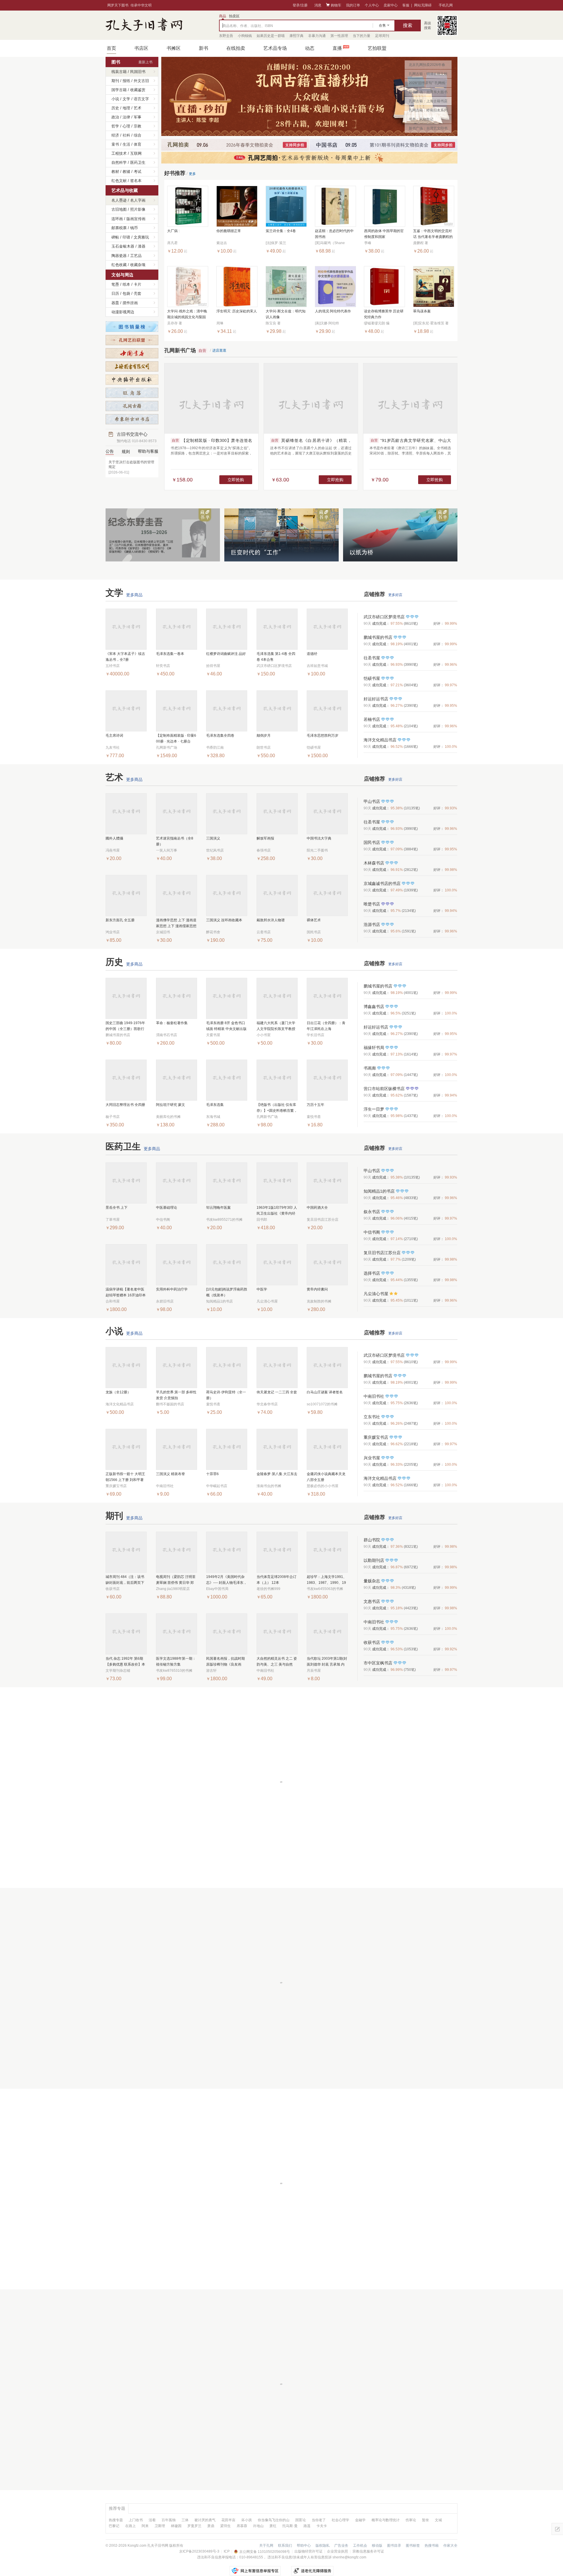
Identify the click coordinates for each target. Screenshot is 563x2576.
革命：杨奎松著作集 (172, 1023)
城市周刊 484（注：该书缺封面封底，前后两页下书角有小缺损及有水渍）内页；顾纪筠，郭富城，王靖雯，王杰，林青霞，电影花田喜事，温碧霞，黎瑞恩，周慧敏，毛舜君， (125, 1580)
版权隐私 (323, 2546)
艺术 (138, 108)
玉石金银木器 (123, 246)
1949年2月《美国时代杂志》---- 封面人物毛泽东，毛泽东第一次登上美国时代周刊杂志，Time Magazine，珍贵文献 (227, 1580)
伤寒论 (411, 2520)
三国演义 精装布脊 (171, 1474)
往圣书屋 (372, 658)
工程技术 (119, 153)
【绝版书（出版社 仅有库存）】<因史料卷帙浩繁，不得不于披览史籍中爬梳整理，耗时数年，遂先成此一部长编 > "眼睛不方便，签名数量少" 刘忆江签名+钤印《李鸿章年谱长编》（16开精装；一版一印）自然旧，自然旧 (277, 1108)
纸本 (126, 284)
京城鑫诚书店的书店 (382, 883)
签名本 (136, 181)
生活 (126, 144)
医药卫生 (138, 162)
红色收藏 (119, 265)
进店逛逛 (219, 350)
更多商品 (134, 595)
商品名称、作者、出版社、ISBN (248, 26)
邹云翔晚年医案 (218, 1208)
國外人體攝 (114, 838)
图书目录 (394, 2546)
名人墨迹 (119, 200)
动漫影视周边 (123, 312)
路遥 (307, 2526)
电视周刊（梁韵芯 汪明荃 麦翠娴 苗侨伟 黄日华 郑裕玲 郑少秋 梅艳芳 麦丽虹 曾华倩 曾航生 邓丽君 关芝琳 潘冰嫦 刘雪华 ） (176, 1580)
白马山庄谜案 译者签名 (325, 1392)
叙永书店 (372, 1212)
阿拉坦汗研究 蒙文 (171, 1105)
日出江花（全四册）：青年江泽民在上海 (326, 1026)
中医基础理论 (167, 1208)
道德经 (312, 654)
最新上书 (145, 62)
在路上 (130, 2526)
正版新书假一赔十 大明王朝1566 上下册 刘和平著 (125, 1477)
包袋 (126, 293)
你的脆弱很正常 (229, 231)
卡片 (138, 284)
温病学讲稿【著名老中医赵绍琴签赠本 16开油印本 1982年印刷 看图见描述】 (126, 1293)
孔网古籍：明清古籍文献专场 (428, 75)
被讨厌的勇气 (205, 2520)
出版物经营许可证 (308, 2551)
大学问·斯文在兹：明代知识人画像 (286, 314)
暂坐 (425, 2520)
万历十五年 (316, 1105)
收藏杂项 (138, 265)
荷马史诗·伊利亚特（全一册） (226, 1395)
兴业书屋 (372, 1458)
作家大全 (450, 2546)
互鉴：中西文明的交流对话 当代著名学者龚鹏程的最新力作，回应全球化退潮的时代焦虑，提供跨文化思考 (433, 234)
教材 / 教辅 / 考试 (126, 172)
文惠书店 (372, 1601)
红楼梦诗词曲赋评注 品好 (226, 654)
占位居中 (144, 25)
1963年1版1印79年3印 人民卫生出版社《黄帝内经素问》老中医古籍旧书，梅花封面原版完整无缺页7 (277, 1211)
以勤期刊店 (374, 1560)
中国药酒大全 (317, 1208)
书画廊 (370, 1068)
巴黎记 (114, 2526)
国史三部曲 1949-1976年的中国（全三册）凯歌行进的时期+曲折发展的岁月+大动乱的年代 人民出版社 (126, 1026)
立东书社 (372, 1417)
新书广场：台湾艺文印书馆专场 (428, 130)
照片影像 (138, 209)
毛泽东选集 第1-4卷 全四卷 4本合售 (276, 657)
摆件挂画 (130, 303)
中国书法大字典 (319, 838)
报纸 (126, 81)
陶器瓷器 (119, 256)
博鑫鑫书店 (374, 1007)
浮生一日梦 (374, 1109)
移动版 (377, 2546)
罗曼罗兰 (194, 2526)
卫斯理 (160, 2526)
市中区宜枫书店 (378, 1663)
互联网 (136, 153)
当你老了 (319, 2520)
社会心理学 (340, 2520)
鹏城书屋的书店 (378, 637)
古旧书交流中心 (137, 437)
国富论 (301, 2520)
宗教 (138, 126)
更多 (192, 174)
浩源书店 (372, 925)
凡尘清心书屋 (376, 1294)
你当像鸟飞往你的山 (274, 2520)
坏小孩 (247, 2520)
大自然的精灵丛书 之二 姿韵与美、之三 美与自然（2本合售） (277, 1662)
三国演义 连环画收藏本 (224, 920)
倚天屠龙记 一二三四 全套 (277, 1392)
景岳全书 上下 (117, 1208)
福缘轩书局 (374, 1048)
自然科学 (119, 162)
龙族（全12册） (118, 1392)
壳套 (138, 293)
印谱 (126, 237)
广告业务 (341, 2546)
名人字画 (138, 200)
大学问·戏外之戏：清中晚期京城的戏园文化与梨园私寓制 (187, 315)
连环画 (117, 219)
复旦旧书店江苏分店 (382, 1253)
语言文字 (141, 99)
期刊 (115, 81)
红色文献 (119, 181)
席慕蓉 (242, 2526)
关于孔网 (266, 2546)
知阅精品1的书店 (379, 1191)
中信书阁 (372, 1232)
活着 (152, 2520)
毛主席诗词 (114, 735)
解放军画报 (265, 838)
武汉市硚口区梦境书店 (384, 617)
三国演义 (213, 838)
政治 (115, 117)
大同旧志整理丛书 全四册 (125, 1105)
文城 (438, 2520)
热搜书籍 (432, 2546)
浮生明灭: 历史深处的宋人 (237, 311)
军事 (138, 117)
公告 (110, 451)
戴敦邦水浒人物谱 (271, 920)
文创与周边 (122, 275)
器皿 (115, 303)
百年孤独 (169, 2520)
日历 (115, 293)
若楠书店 (372, 719)
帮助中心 (304, 2546)
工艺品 (136, 256)
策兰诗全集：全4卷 (281, 231)
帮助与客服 (148, 451)
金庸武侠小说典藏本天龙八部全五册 (326, 1477)
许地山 (258, 2526)
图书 (116, 62)
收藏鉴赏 (138, 90)
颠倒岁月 (264, 735)
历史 (115, 108)
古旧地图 (119, 209)
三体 (185, 2520)
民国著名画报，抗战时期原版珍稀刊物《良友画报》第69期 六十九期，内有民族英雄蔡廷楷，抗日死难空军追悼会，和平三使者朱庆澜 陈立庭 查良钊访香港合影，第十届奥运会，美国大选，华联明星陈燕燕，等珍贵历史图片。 (226, 1662)
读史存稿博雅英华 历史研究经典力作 (384, 314)
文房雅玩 (141, 237)
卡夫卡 (322, 2526)
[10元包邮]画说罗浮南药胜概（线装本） (227, 1292)
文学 (126, 99)
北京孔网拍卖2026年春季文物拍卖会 (427, 66)
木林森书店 (374, 863)
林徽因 (176, 2526)
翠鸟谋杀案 (422, 311)
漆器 (142, 246)
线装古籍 (119, 72)
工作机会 (360, 2546)
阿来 (145, 2526)
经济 (115, 135)
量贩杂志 (372, 1581)
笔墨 (115, 284)
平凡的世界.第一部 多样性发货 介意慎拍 (176, 1395)
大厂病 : (173, 231)
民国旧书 (138, 72)
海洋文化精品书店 (380, 740)
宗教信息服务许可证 (368, 2551)
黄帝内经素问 (317, 1289)
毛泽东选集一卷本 (170, 654)
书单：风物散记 (421, 119)
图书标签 (413, 2546)
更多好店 (395, 595)
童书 (115, 144)
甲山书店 (372, 801)
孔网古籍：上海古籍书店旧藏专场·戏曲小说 (428, 102)
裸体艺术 (314, 920)
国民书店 (372, 842)
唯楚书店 (372, 904)
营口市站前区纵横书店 (384, 1089)
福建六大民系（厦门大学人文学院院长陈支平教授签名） (276, 1026)
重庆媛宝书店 (376, 1437)
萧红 (273, 2526)
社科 (126, 135)
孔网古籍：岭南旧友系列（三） (428, 111)
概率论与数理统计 (386, 2520)
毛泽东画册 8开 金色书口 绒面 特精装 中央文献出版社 (226, 1026)
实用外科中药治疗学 (172, 1289)
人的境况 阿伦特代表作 (333, 311)
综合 (138, 135)
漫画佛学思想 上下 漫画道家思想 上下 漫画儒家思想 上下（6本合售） (176, 923)
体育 (138, 144)
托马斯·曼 (290, 2526)
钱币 (134, 228)
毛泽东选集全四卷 (220, 735)
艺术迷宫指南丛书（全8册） (175, 841)
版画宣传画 (136, 219)
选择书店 (372, 1273)
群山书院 (372, 1540)
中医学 (262, 1289)
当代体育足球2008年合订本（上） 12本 (277, 1580)
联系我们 (285, 2546)
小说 (115, 99)
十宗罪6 (212, 1474)
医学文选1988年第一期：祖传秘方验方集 (176, 1661)
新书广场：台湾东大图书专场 (428, 93)
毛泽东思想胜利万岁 (323, 735)
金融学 (360, 2520)
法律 (126, 117)
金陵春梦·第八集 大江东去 (277, 1474)
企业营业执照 (338, 2551)
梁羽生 (225, 2526)
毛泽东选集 (215, 1105)
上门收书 (136, 2520)
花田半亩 (228, 2520)
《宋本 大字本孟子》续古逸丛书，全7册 (125, 657)
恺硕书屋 (372, 678)
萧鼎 (211, 2526)
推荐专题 (117, 2508)
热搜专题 (116, 2520)
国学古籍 (119, 90)
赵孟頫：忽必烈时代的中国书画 (334, 234)
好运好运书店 (376, 699)
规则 (126, 452)
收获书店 (372, 1642)
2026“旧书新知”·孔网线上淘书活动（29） (427, 84)
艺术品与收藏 (125, 190)
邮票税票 (119, 228)
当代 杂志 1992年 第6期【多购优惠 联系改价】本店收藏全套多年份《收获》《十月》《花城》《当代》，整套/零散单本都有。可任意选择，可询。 (125, 1662)
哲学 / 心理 (121, 126)
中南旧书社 (374, 1396)
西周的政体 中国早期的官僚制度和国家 (384, 234)
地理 (126, 108)
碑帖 (115, 237)
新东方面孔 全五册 (120, 920)
